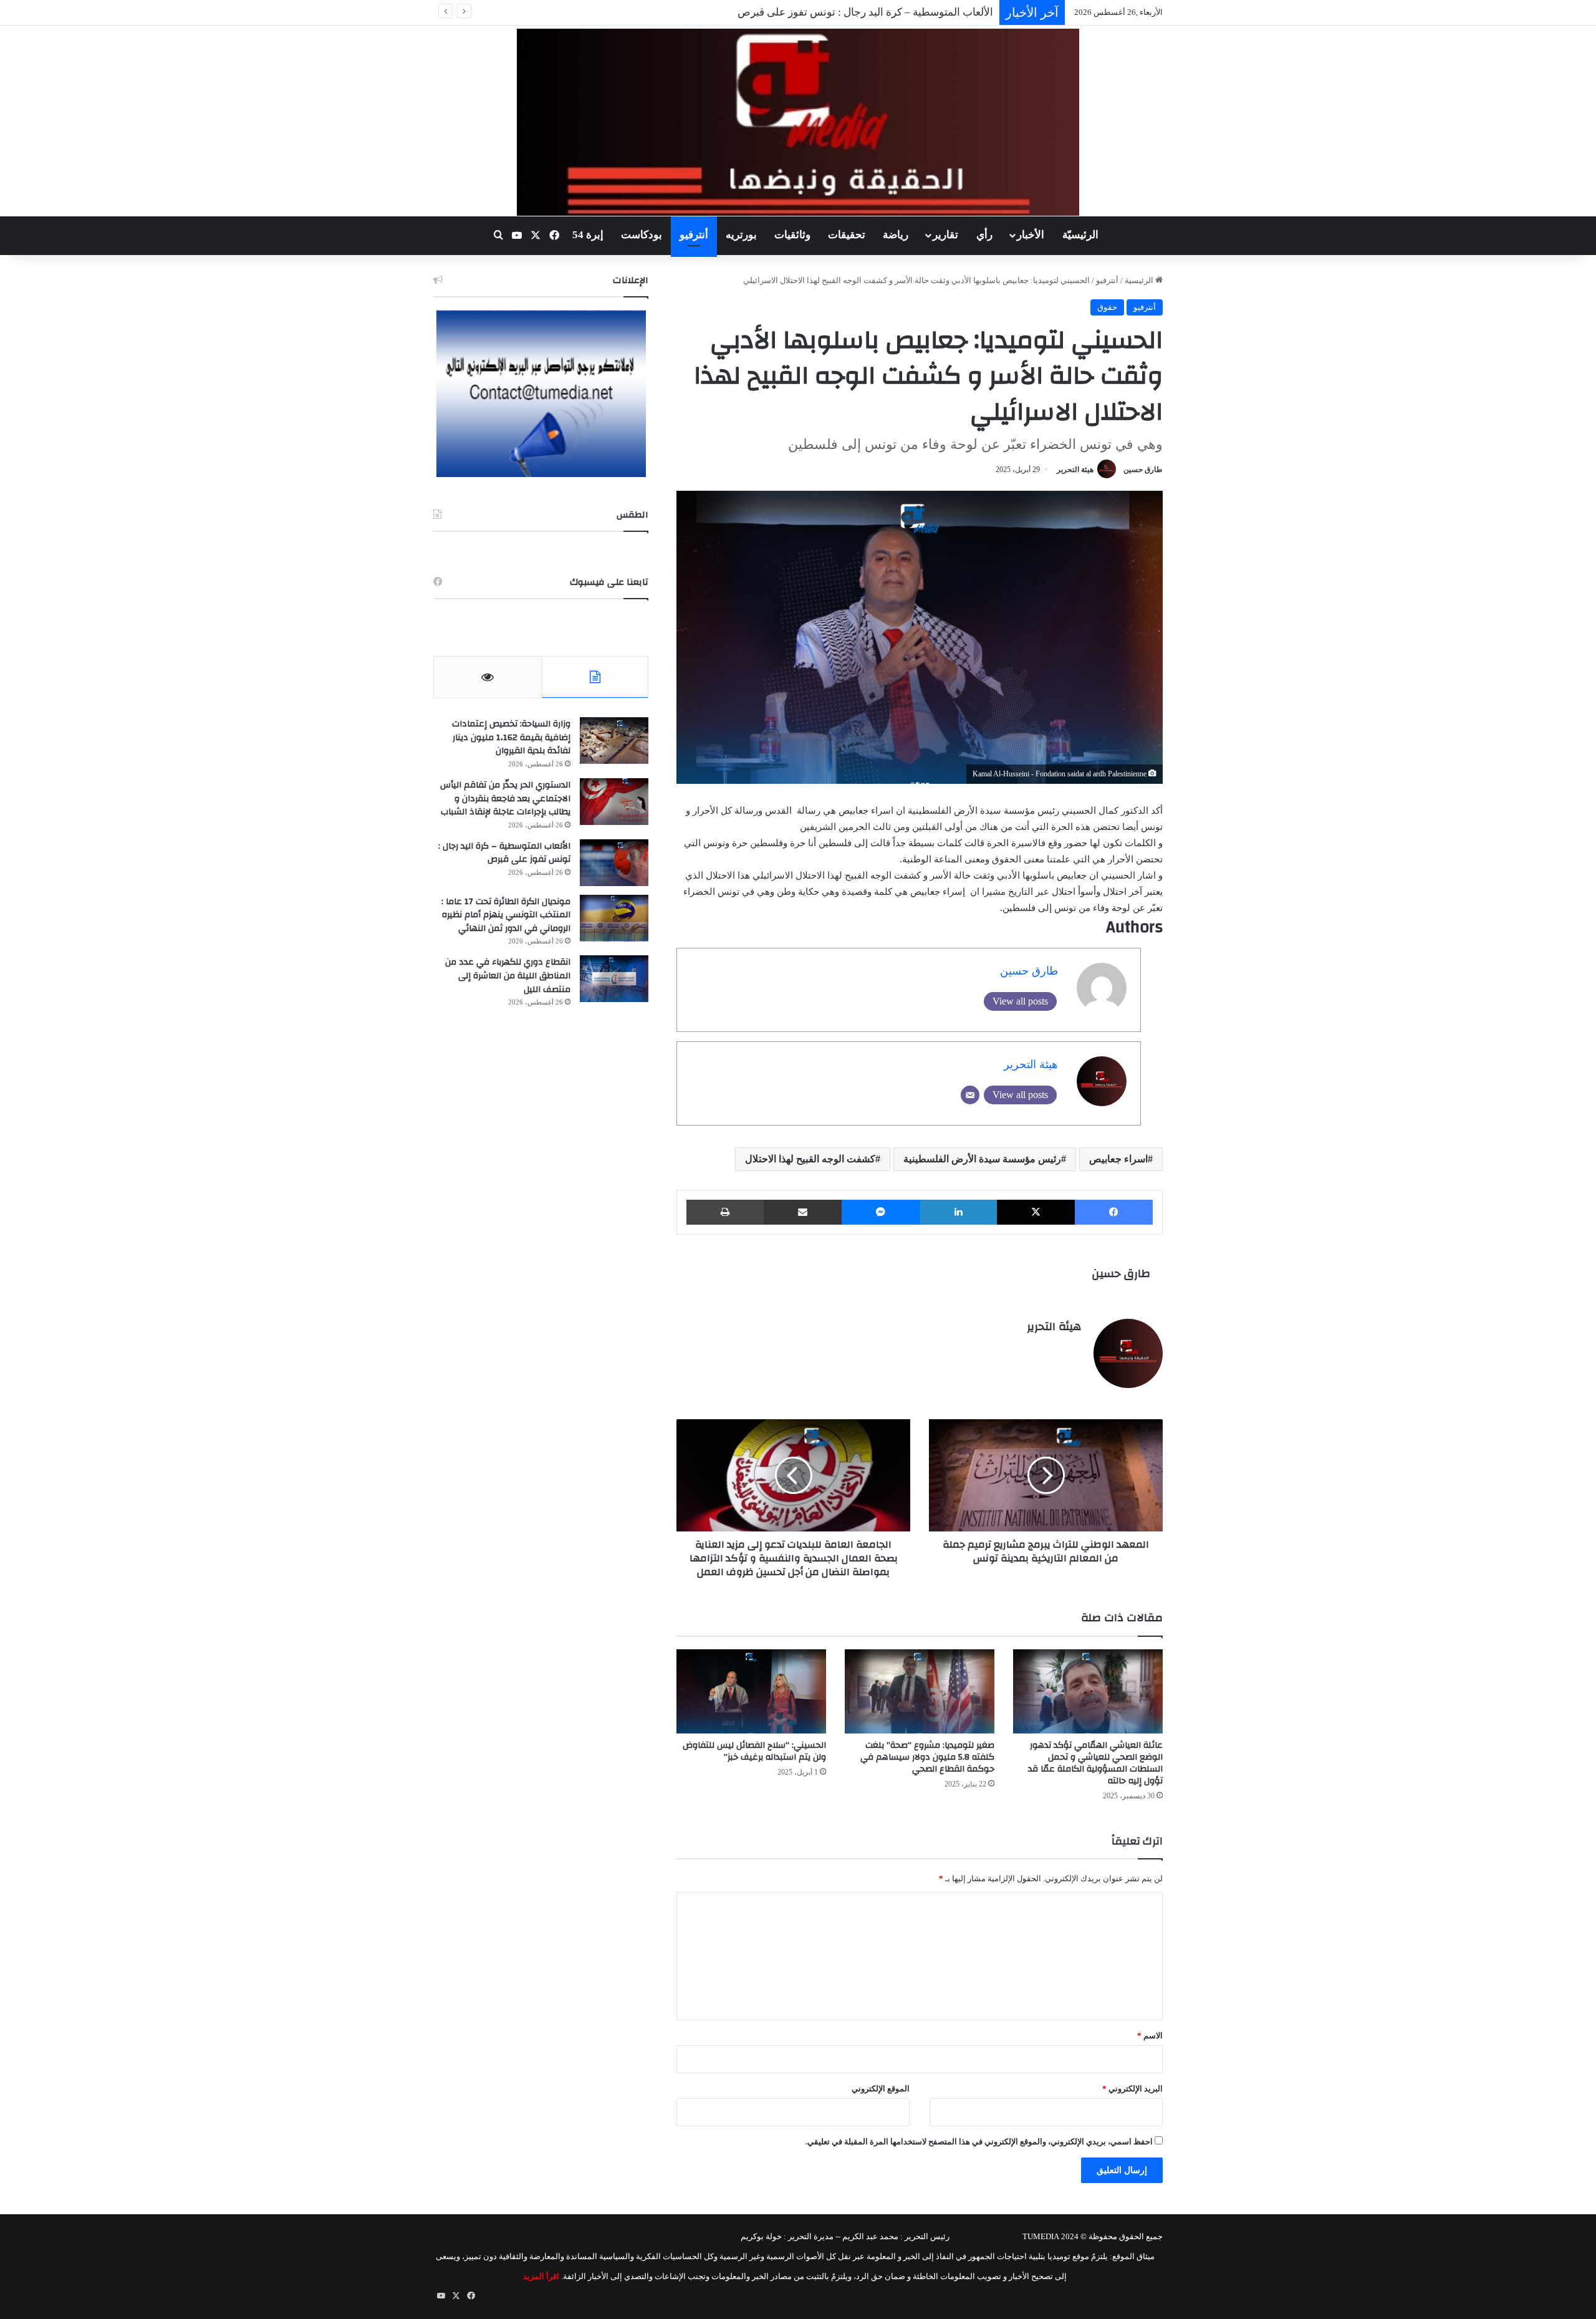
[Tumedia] (798, 122)
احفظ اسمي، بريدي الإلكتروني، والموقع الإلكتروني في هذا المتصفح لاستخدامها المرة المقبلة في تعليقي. (979, 2142)
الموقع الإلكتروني (881, 2089)
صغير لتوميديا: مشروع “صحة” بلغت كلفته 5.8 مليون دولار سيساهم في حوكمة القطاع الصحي (927, 1757)
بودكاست (642, 235)
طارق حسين (1143, 470)
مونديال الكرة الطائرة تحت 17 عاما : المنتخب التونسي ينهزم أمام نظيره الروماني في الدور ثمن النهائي (506, 915)
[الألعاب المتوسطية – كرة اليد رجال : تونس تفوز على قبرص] (614, 863)
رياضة (896, 235)
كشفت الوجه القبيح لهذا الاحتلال (810, 1159)
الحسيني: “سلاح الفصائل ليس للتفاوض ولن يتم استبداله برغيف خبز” (754, 1751)
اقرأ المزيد (541, 2276)
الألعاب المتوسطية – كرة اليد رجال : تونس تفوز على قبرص (504, 853)
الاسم (1150, 2036)
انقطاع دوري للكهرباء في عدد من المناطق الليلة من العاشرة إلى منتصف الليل (508, 976)
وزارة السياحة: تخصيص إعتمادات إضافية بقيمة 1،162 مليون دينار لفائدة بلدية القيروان (511, 737)
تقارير (945, 235)
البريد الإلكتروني (1132, 2089)
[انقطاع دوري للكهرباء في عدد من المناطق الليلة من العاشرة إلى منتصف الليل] (614, 979)
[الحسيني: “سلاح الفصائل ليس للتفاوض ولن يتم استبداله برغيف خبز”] (751, 1691)
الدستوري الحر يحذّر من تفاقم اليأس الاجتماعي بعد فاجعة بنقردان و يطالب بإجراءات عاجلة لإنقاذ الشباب (505, 798)
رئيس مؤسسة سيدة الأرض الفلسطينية (982, 1159)
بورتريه (741, 235)
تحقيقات (847, 235)
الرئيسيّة (1080, 235)
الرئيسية (1140, 280)
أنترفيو (694, 235)
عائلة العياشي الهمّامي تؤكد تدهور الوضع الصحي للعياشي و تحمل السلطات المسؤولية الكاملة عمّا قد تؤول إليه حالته (1095, 1763)
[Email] (970, 1095)
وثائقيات (792, 235)
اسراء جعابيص (1118, 1159)
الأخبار (1031, 235)
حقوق (1107, 307)
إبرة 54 (588, 235)
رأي (984, 235)
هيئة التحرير (1075, 470)
